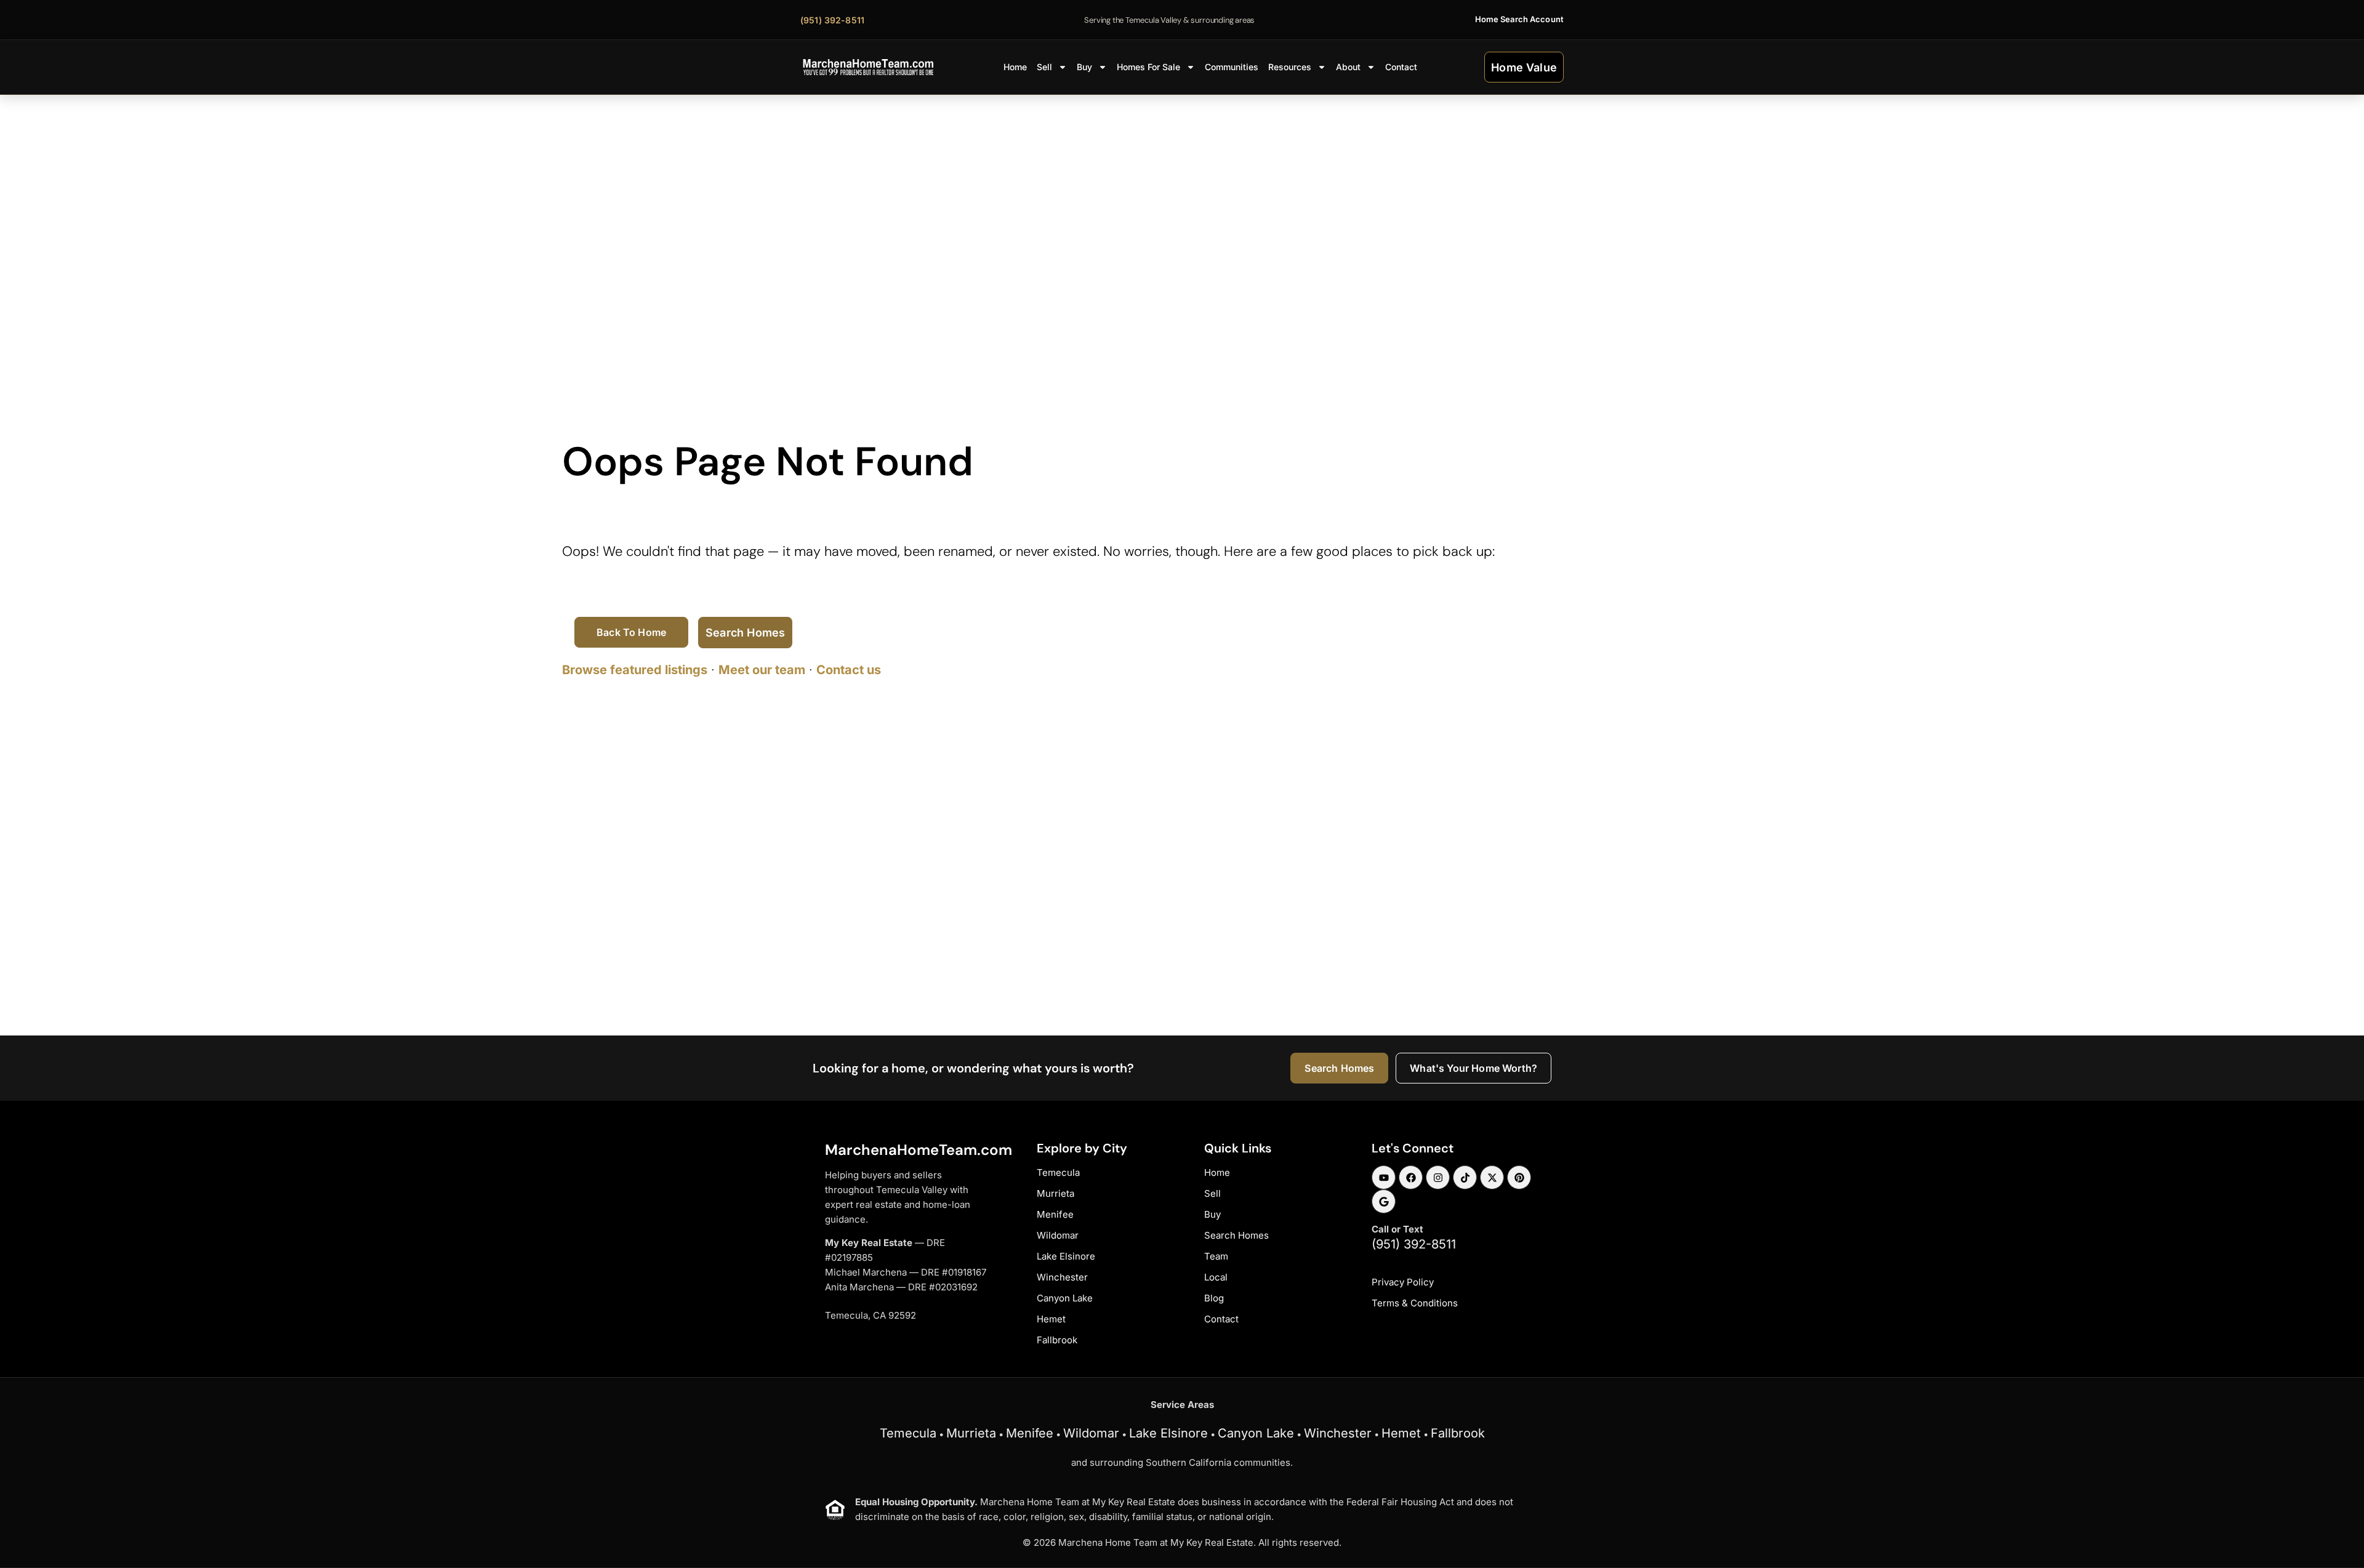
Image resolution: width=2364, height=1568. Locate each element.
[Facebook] (1411, 1177)
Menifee (1030, 1433)
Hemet (1401, 1433)
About (1348, 67)
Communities (1232, 67)
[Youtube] (1384, 1177)
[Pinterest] (1519, 1177)
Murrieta (971, 1433)
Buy (1084, 67)
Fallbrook (1458, 1433)
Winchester (1338, 1433)
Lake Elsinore (1168, 1433)
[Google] (1384, 1201)
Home (1015, 67)
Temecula (908, 1433)
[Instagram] (1438, 1177)
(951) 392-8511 (1414, 1244)
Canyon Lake (1256, 1433)
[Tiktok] (1465, 1177)
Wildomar (1091, 1433)
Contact (1401, 67)
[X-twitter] (1492, 1177)
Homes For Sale (1148, 67)
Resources (1290, 67)
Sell (1044, 67)
